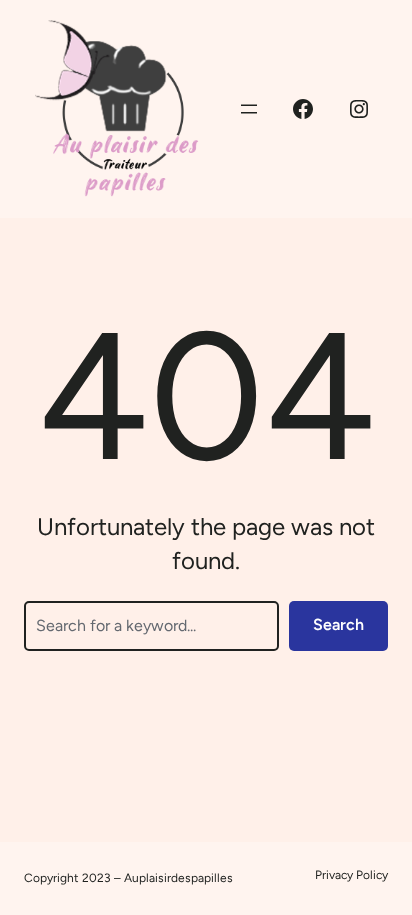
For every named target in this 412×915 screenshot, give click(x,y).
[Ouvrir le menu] (249, 109)
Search (338, 624)
